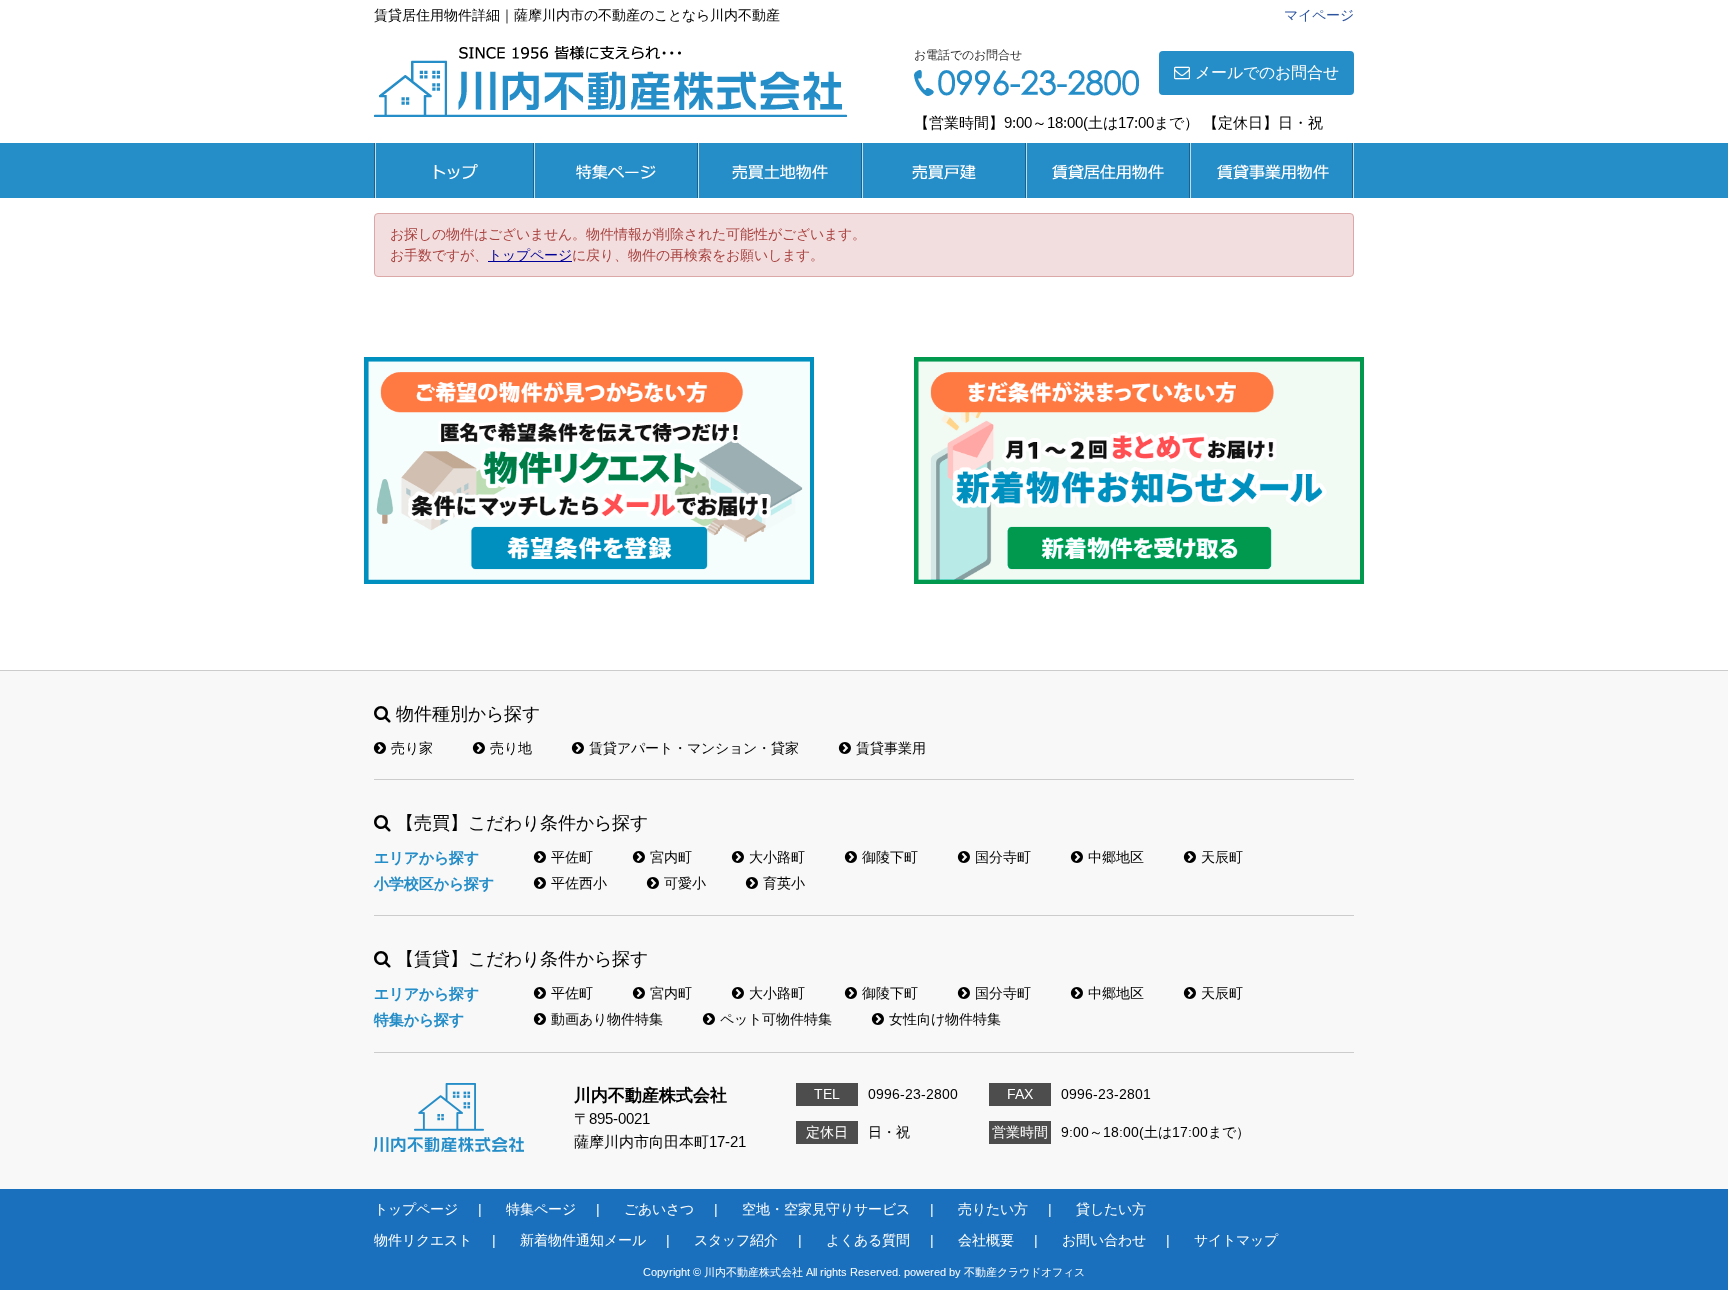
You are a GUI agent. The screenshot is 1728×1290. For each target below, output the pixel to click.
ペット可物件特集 (776, 1019)
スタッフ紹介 (736, 1240)
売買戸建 (944, 170)
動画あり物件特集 (607, 1019)
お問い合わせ (1104, 1240)
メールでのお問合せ (1267, 72)
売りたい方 (993, 1209)
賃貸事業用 (1272, 170)
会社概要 (986, 1240)
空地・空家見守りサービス (826, 1209)
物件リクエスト (423, 1240)
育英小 (784, 883)
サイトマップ (1236, 1240)
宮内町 (671, 857)
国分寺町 (1003, 857)
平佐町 (572, 857)
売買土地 (780, 170)
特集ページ (616, 170)
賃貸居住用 (1108, 170)
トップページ (454, 170)
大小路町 (777, 857)
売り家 (412, 748)
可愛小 (685, 883)
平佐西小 (579, 883)
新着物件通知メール (583, 1240)
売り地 (511, 748)
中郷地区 (1116, 857)
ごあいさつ (659, 1209)
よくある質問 (868, 1240)
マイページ (1319, 15)
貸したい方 (1111, 1209)
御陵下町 (890, 857)
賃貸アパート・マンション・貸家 (694, 748)
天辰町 (1222, 857)
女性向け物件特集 (945, 1019)
